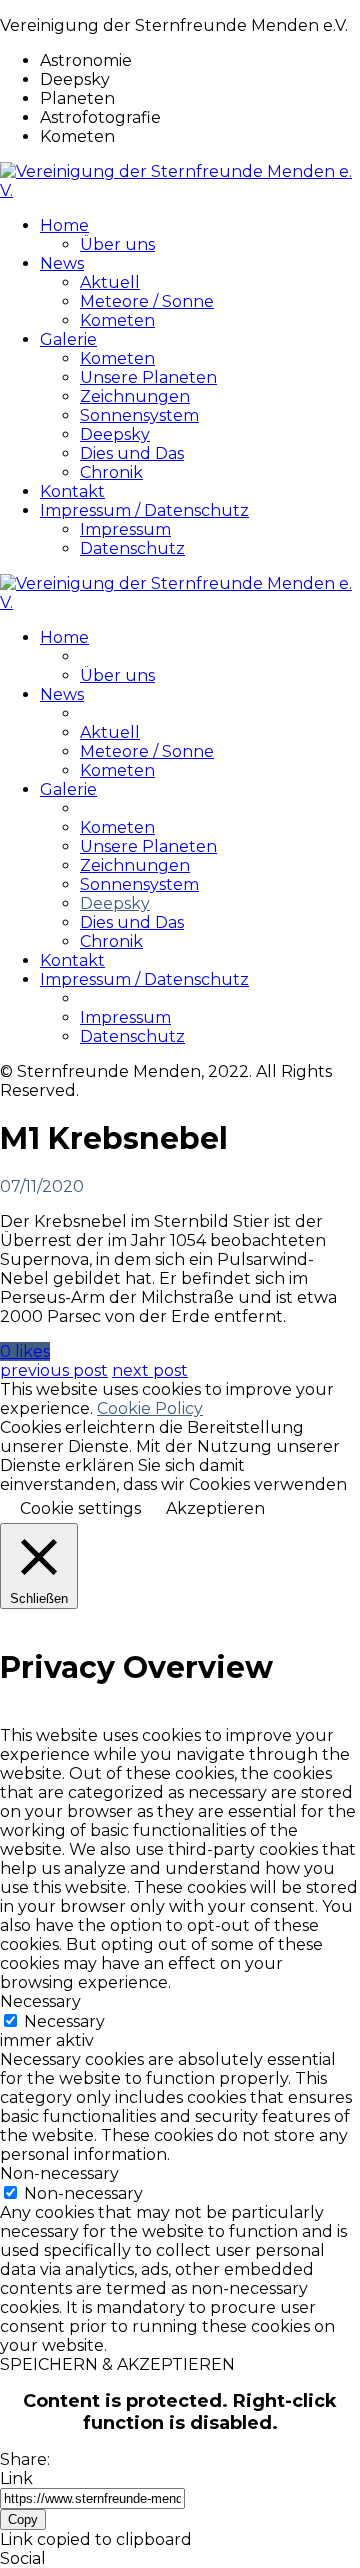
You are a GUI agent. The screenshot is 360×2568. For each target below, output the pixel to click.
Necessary (64, 2021)
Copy (23, 2519)
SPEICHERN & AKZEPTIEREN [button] (117, 2364)
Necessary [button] (40, 2001)
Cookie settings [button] (80, 1508)
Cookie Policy (150, 1408)
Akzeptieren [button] (215, 1508)
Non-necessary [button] (59, 2173)
